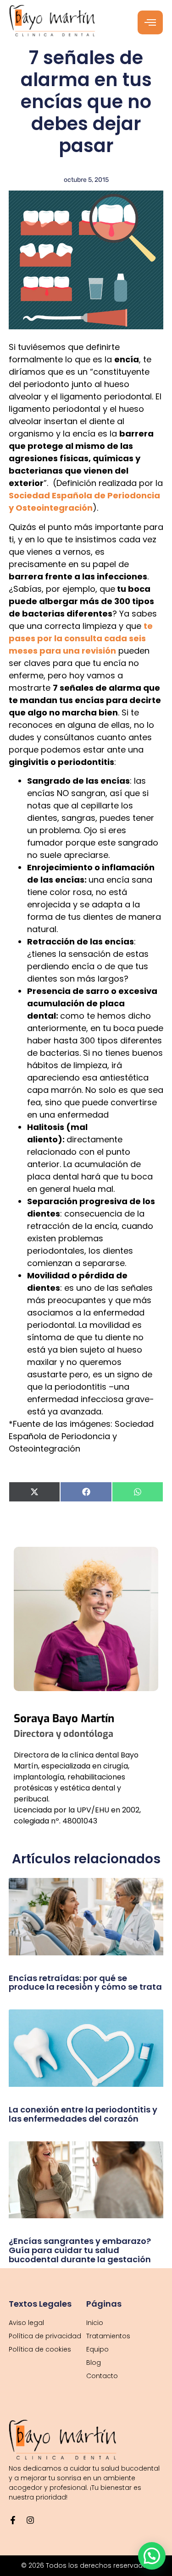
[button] (152, 2556)
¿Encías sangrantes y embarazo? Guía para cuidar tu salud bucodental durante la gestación (80, 2250)
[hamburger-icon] (150, 22)
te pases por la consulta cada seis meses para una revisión (81, 638)
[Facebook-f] (13, 2520)
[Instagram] (30, 2520)
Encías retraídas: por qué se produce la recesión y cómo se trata (85, 1983)
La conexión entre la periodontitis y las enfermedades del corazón (83, 2114)
